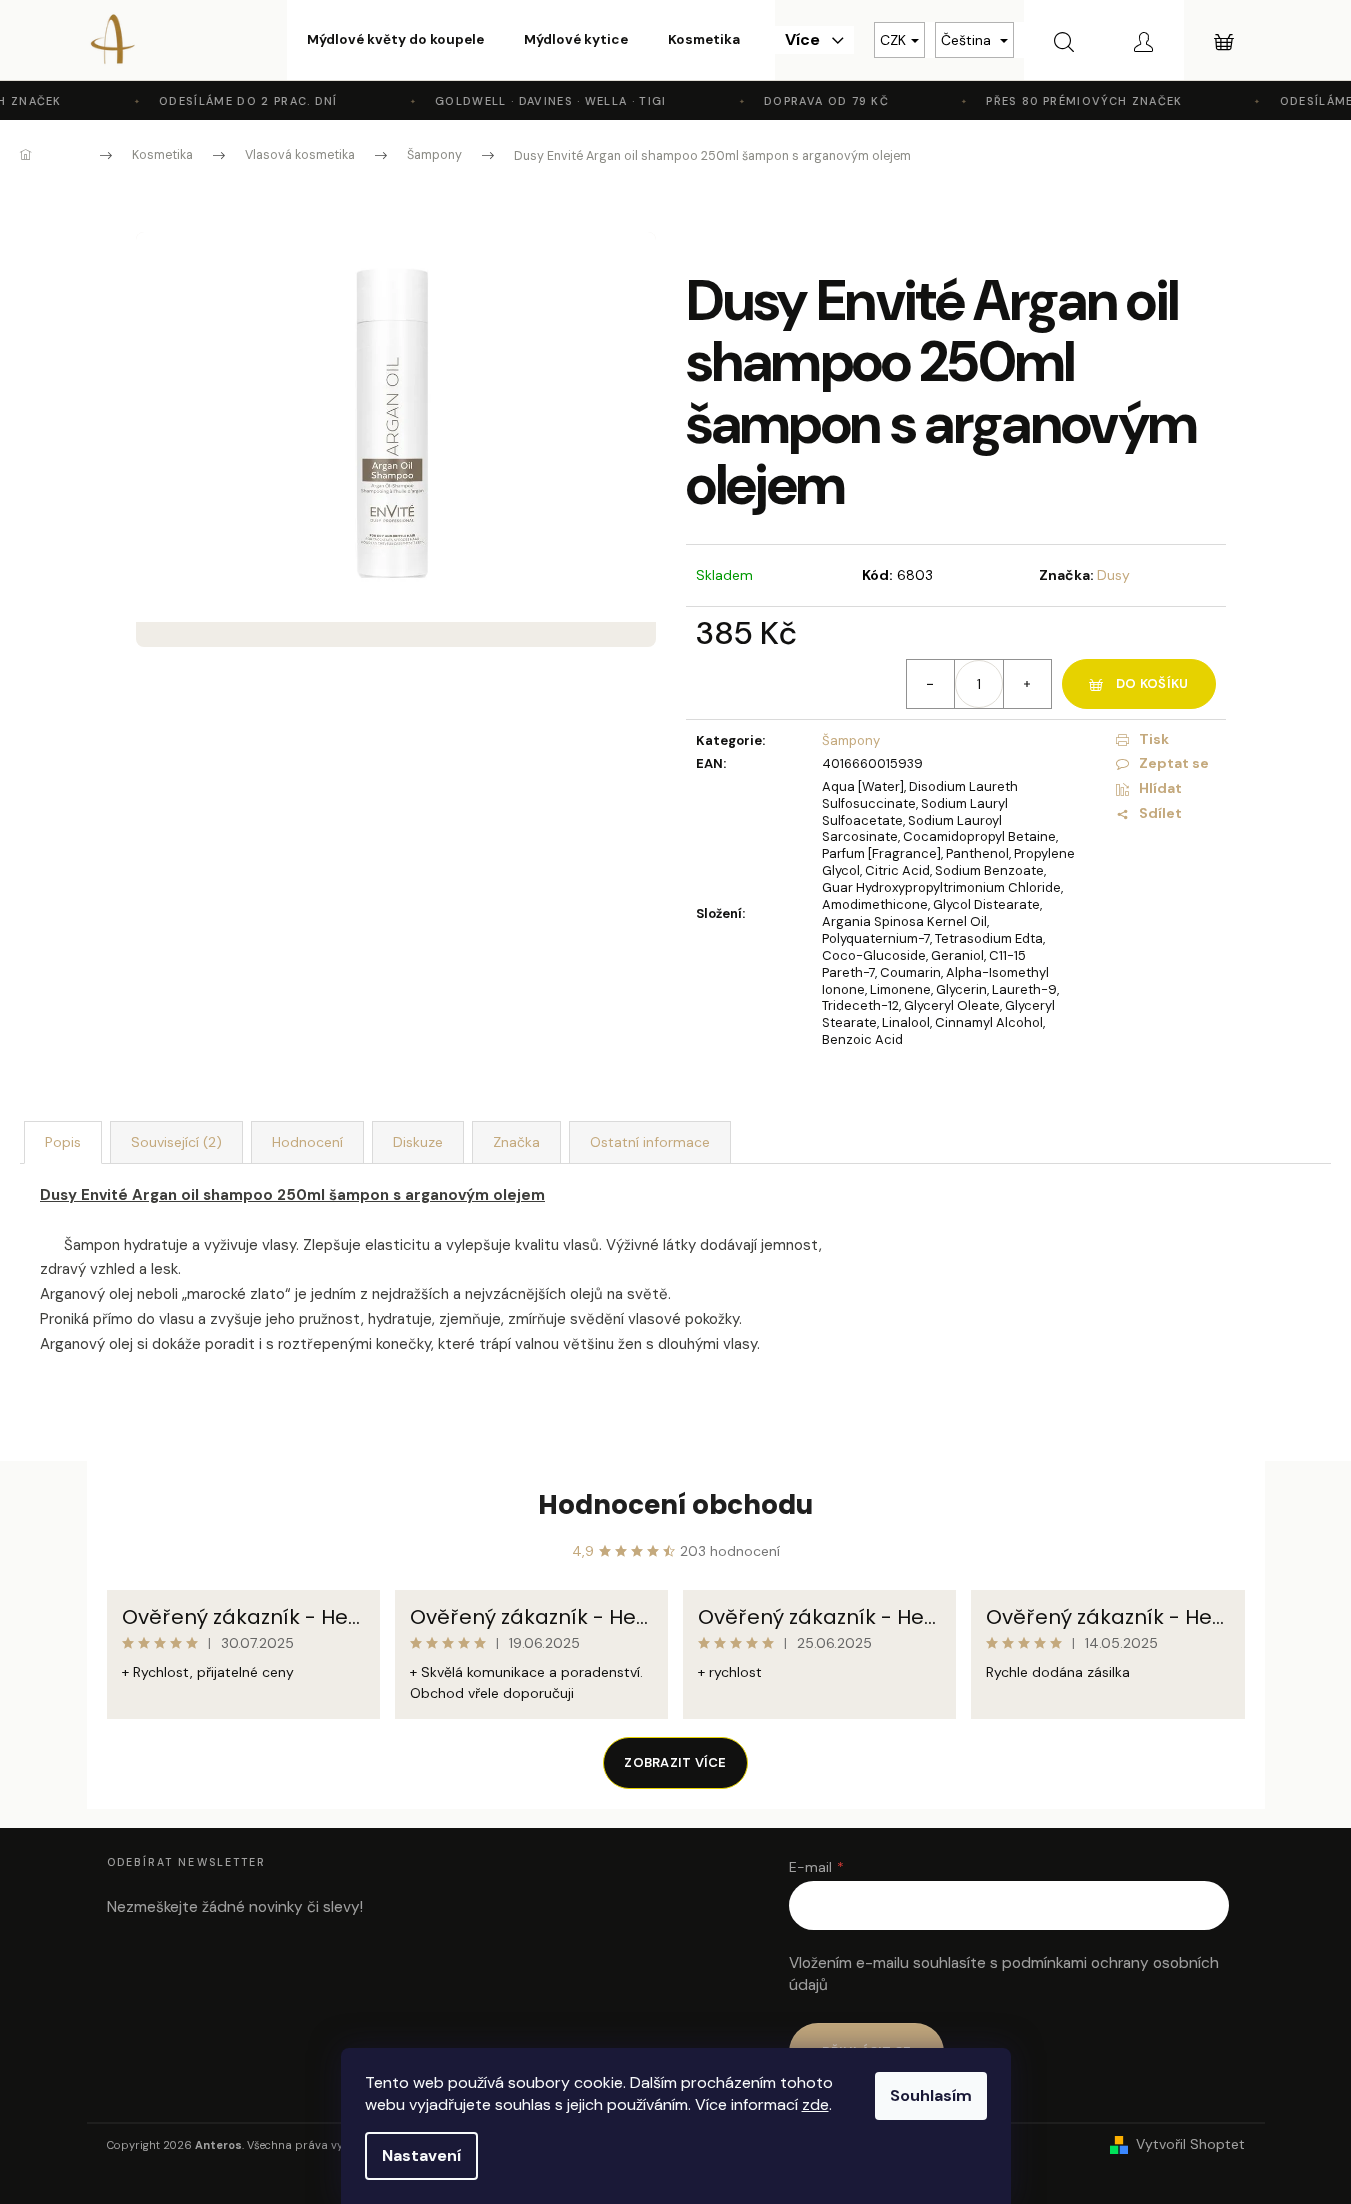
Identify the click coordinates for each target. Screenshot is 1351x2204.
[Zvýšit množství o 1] (1027, 684)
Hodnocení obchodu (675, 1505)
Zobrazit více (675, 1762)
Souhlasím (931, 2095)
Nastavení (421, 2155)
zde (815, 2104)
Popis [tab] (63, 1142)
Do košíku (1152, 683)
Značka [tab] (516, 1142)
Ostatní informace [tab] (650, 1142)
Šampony (851, 740)
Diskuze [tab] (418, 1142)
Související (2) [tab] (176, 1142)
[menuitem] (395, 40)
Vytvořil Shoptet (1190, 2144)
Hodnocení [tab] (307, 1142)
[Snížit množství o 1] (931, 684)
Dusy (1113, 575)
